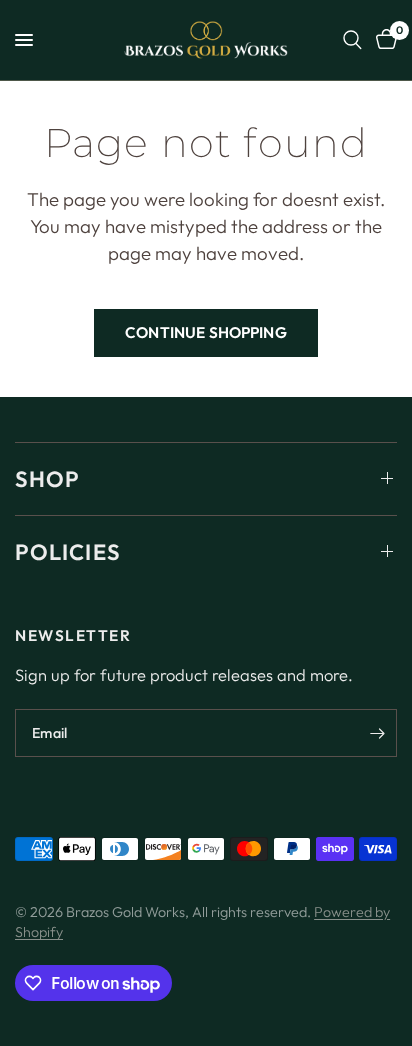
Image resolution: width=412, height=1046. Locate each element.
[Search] (352, 40)
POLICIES (68, 552)
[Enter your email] (377, 733)
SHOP (47, 479)
